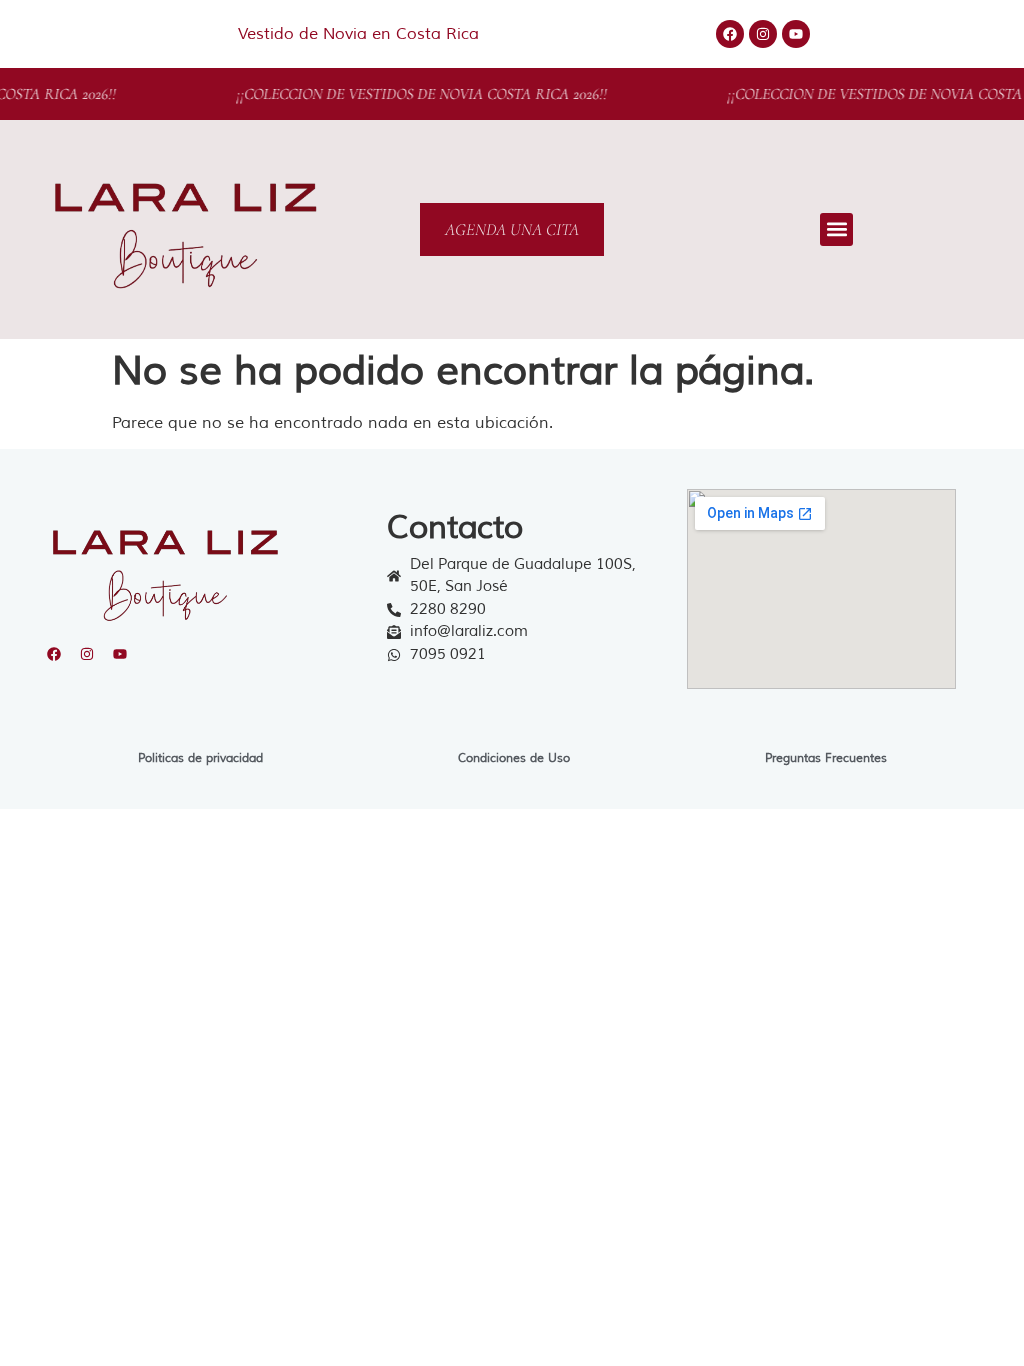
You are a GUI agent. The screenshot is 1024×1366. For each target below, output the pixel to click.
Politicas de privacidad (200, 758)
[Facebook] (730, 34)
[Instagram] (763, 34)
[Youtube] (796, 34)
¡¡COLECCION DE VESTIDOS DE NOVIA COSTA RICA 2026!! (411, 94)
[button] (836, 229)
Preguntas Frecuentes (826, 758)
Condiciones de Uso (514, 758)
